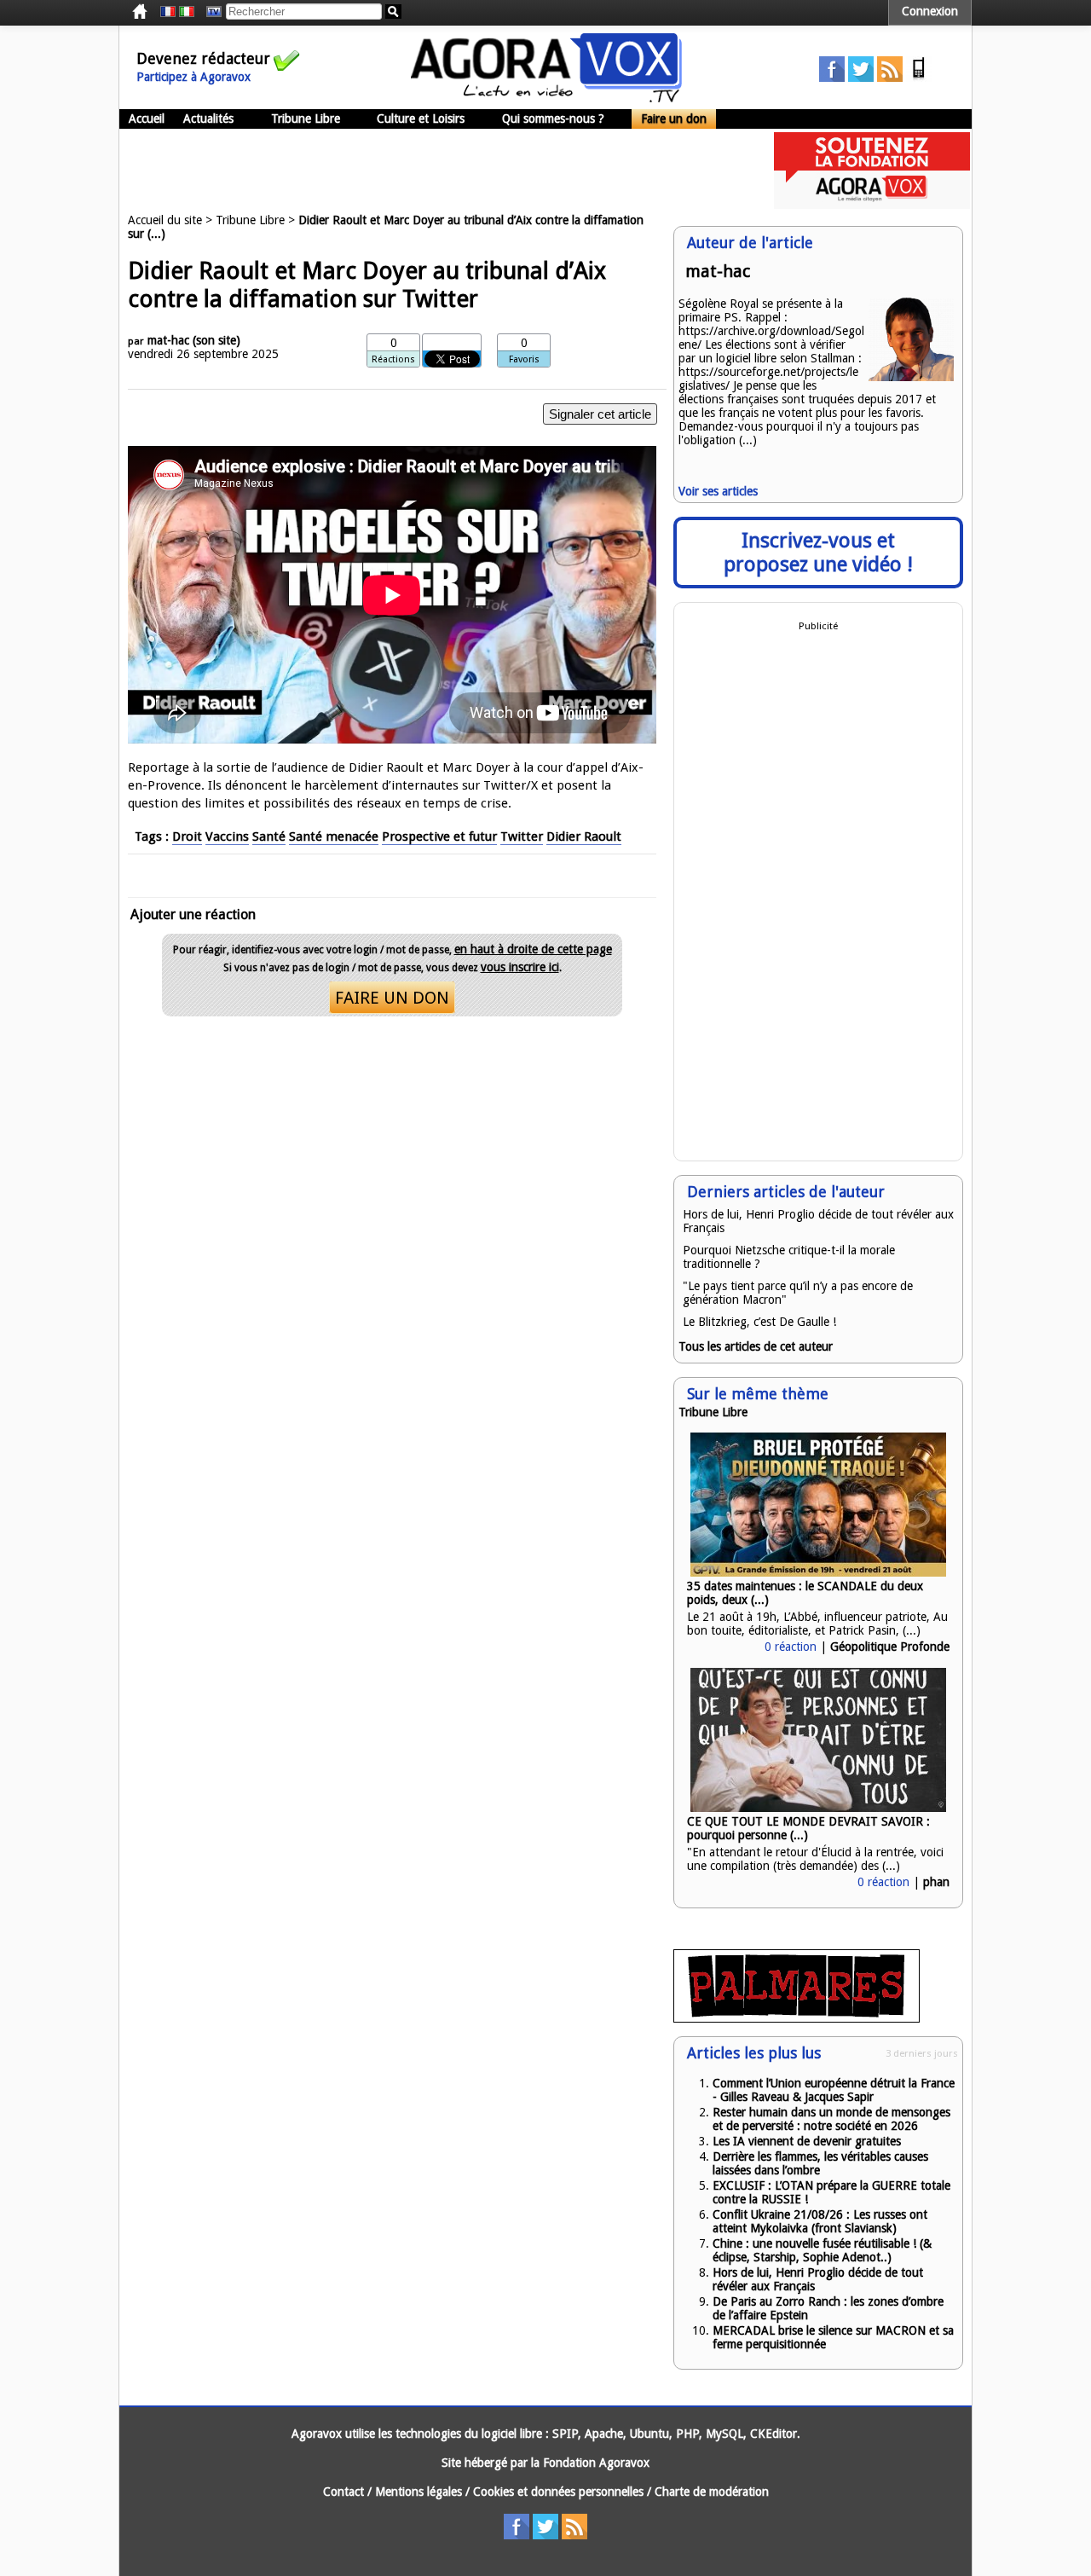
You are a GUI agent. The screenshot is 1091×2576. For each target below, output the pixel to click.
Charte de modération (712, 2492)
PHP (687, 2434)
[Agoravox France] (168, 12)
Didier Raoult (584, 836)
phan (936, 1882)
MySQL (724, 2434)
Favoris (524, 359)
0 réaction (791, 1647)
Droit (187, 836)
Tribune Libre (306, 119)
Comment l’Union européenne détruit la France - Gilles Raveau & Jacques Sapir (834, 2090)
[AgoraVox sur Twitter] (861, 78)
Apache (604, 2434)
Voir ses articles (718, 491)
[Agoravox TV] (210, 12)
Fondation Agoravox (596, 2463)
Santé (269, 836)
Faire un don (674, 119)
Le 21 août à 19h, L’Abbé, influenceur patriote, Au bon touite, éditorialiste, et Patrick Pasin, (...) (817, 1624)
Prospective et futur (439, 836)
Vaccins (227, 836)
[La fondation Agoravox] (872, 205)
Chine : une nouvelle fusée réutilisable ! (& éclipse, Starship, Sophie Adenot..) (822, 2250)
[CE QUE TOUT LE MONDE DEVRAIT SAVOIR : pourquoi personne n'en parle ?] (818, 1808)
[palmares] (797, 2018)
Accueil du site (165, 220)
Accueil (147, 119)
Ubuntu (649, 2434)
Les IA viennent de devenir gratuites (807, 2141)
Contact (343, 2492)
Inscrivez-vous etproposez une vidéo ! (818, 553)
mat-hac (168, 340)
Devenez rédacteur (203, 58)
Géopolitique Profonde (890, 1647)
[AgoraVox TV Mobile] (919, 78)
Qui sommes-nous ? (553, 119)
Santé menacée (334, 836)
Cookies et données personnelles (558, 2492)
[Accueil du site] (546, 98)
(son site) (216, 340)
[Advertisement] (430, 171)
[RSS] (890, 78)
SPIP (565, 2434)
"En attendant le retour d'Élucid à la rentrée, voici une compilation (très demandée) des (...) (815, 1859)
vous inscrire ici (520, 967)
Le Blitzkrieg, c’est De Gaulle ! (759, 1322)
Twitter (522, 836)
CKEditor (774, 2434)
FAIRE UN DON (392, 998)
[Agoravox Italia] (187, 12)
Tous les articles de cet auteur (756, 1346)
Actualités (208, 119)
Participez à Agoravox (193, 77)
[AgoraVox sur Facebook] (832, 78)
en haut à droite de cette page (533, 949)
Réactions (393, 359)
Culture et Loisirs (421, 119)
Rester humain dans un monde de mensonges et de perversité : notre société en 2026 (831, 2119)
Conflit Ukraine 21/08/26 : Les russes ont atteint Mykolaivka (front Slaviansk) (820, 2221)
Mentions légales (419, 2492)
